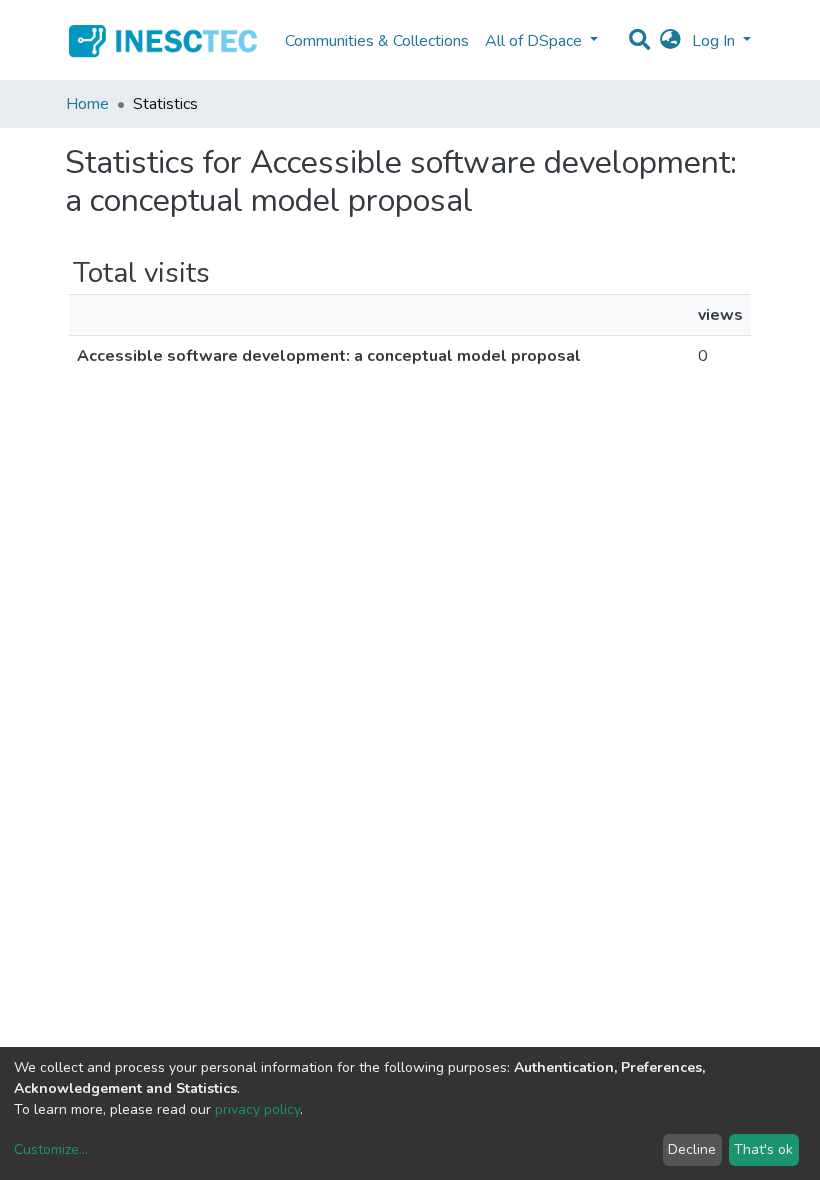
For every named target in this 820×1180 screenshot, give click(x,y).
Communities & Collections (377, 41)
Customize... (51, 1149)
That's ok (763, 1149)
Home (87, 104)
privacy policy (257, 1109)
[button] (670, 41)
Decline (692, 1149)
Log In (715, 41)
